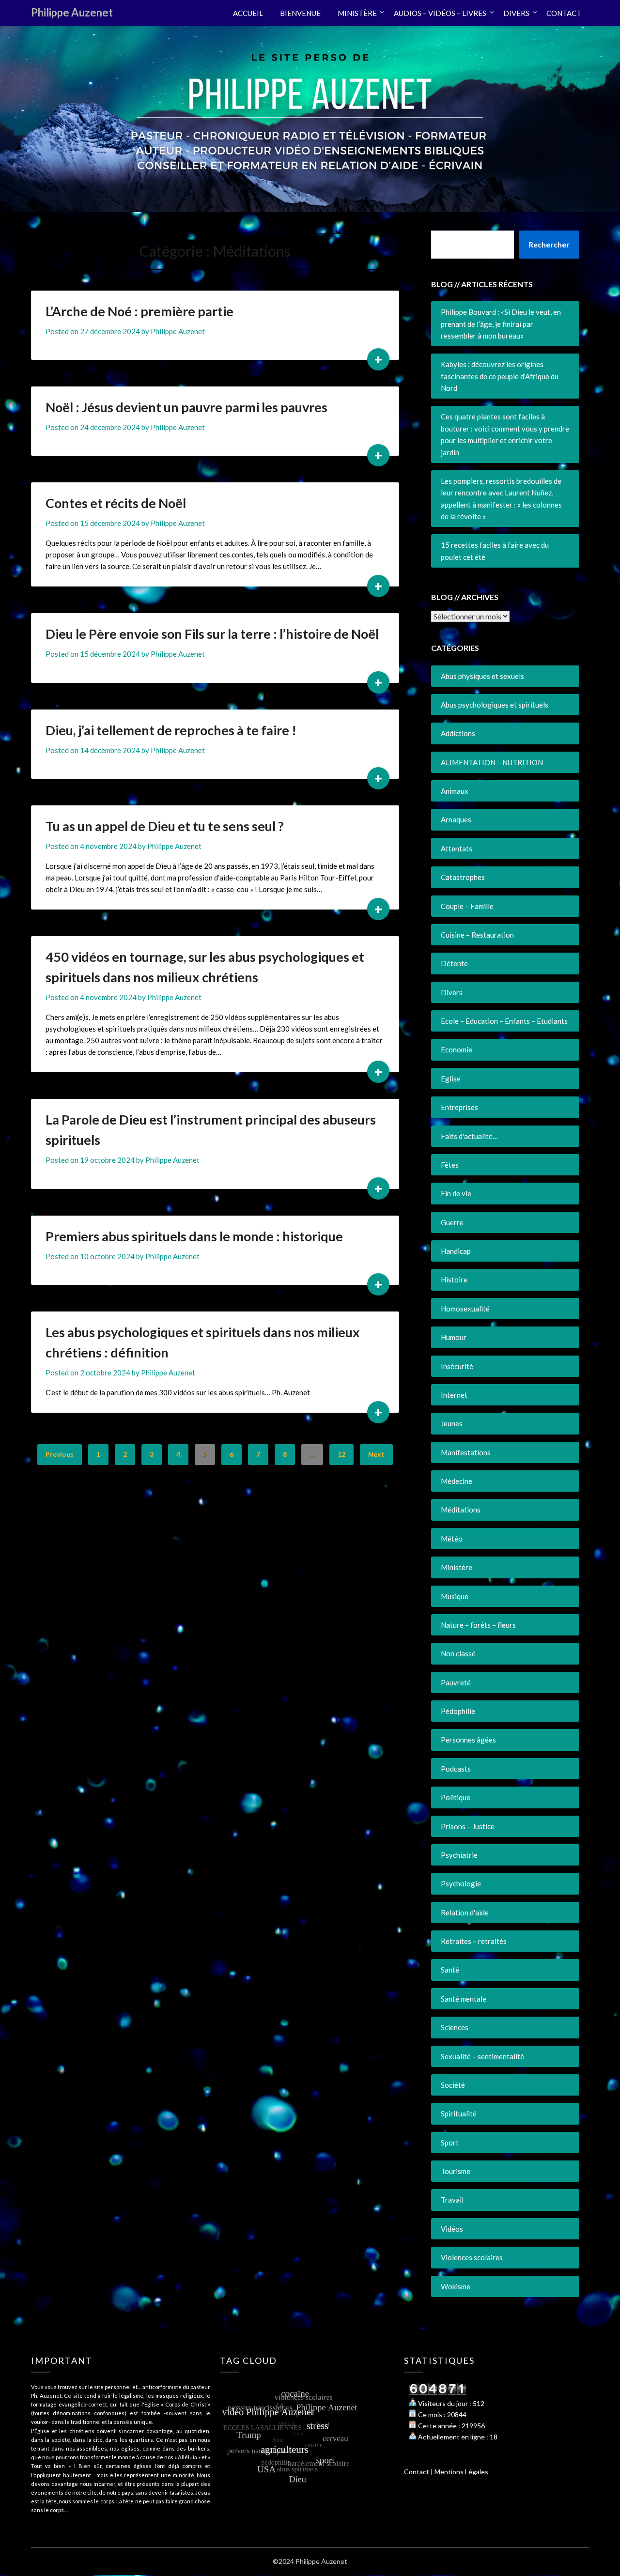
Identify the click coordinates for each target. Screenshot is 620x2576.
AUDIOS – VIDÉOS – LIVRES (440, 13)
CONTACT (564, 13)
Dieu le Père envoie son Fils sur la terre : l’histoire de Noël (212, 634)
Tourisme (456, 2171)
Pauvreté (456, 1682)
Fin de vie (456, 1193)
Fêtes (450, 1165)
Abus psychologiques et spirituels (495, 705)
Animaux (455, 791)
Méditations (461, 1510)
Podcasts (456, 1769)
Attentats (457, 848)
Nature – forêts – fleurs (478, 1625)
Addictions (458, 733)
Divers (452, 992)
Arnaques (456, 819)
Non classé (458, 1653)
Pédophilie (458, 1711)
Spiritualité (459, 2113)
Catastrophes (463, 877)
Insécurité (457, 1366)
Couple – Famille (467, 906)
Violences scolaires (472, 2257)
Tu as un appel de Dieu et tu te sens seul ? (165, 826)
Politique (456, 1797)
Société (453, 2085)
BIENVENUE (300, 13)
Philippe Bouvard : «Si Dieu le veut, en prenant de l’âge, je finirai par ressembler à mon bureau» (501, 324)
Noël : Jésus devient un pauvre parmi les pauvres (186, 407)
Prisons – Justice (468, 1826)
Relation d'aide (465, 1913)
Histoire (454, 1280)
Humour (454, 1337)
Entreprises (459, 1107)
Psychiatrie (459, 1855)
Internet (454, 1395)
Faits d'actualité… (469, 1136)
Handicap (456, 1251)
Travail (452, 2200)
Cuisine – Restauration (477, 935)
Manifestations (466, 1452)
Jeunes (452, 1423)
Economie (457, 1049)
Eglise (451, 1079)
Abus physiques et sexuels (482, 676)
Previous (60, 1454)
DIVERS (516, 13)
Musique (455, 1596)
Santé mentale (464, 1999)
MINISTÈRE (357, 13)
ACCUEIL (248, 13)
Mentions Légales (461, 2472)
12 (341, 1454)
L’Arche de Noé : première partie (139, 311)
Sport (450, 2143)
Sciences (455, 2027)
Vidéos (452, 2229)
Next (376, 1454)
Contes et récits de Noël (116, 503)
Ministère (457, 1567)
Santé (450, 1970)
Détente (454, 963)
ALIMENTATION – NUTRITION (492, 762)
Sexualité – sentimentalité (482, 2056)
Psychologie (461, 1883)
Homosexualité (465, 1309)
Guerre (452, 1222)
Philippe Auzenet (72, 12)
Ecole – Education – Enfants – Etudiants (504, 1021)
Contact (417, 2472)
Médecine (457, 1481)
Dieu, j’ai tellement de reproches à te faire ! (171, 730)
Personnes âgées (468, 1740)
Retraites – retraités (474, 1941)
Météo (452, 1539)
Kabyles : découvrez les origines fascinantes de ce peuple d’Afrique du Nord (500, 376)
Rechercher (549, 244)
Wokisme (456, 2286)
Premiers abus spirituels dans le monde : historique (194, 1236)
